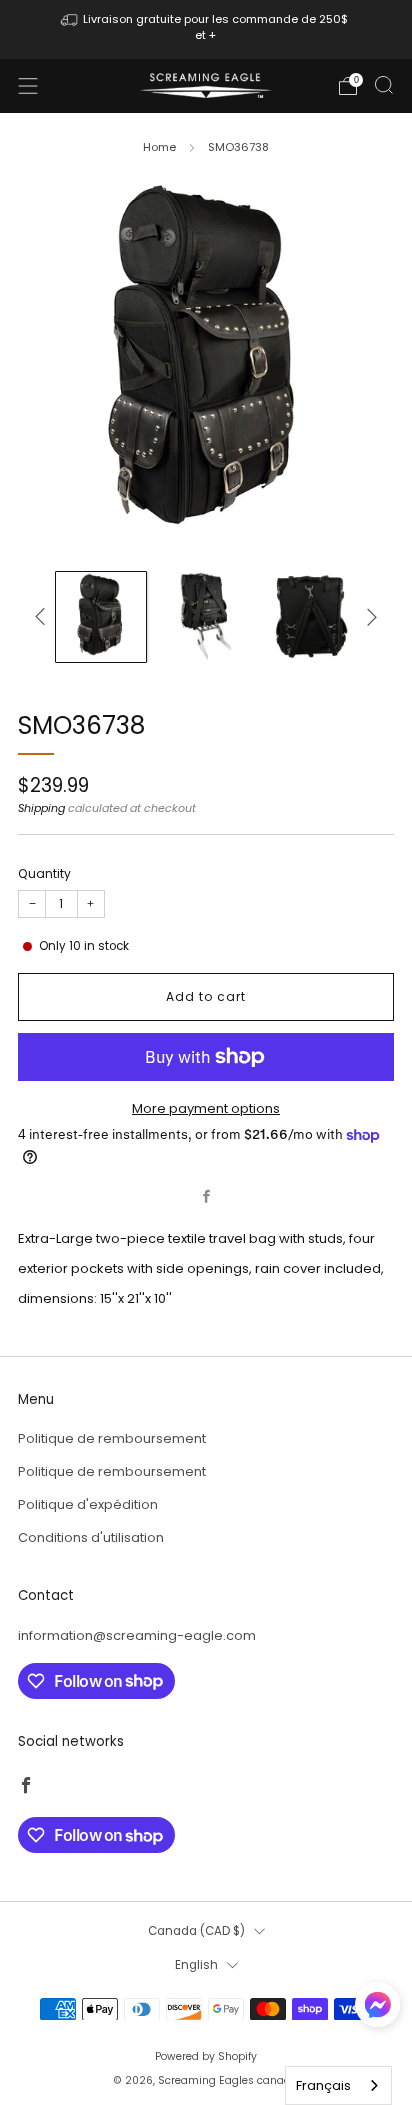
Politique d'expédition (88, 1504)
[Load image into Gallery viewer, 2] (206, 617)
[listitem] (206, 29)
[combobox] (338, 2085)
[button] (377, 2012)
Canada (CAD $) (196, 1931)
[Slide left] (43, 617)
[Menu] (28, 86)
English (196, 1965)
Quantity (44, 873)
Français (323, 2085)
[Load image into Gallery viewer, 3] (311, 617)
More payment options (206, 1108)
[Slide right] (369, 617)
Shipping (41, 808)
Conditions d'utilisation (91, 1537)
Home (159, 147)
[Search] (384, 85)
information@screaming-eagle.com (137, 1635)
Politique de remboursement (112, 1438)
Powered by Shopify (206, 2056)
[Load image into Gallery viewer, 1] (101, 617)
